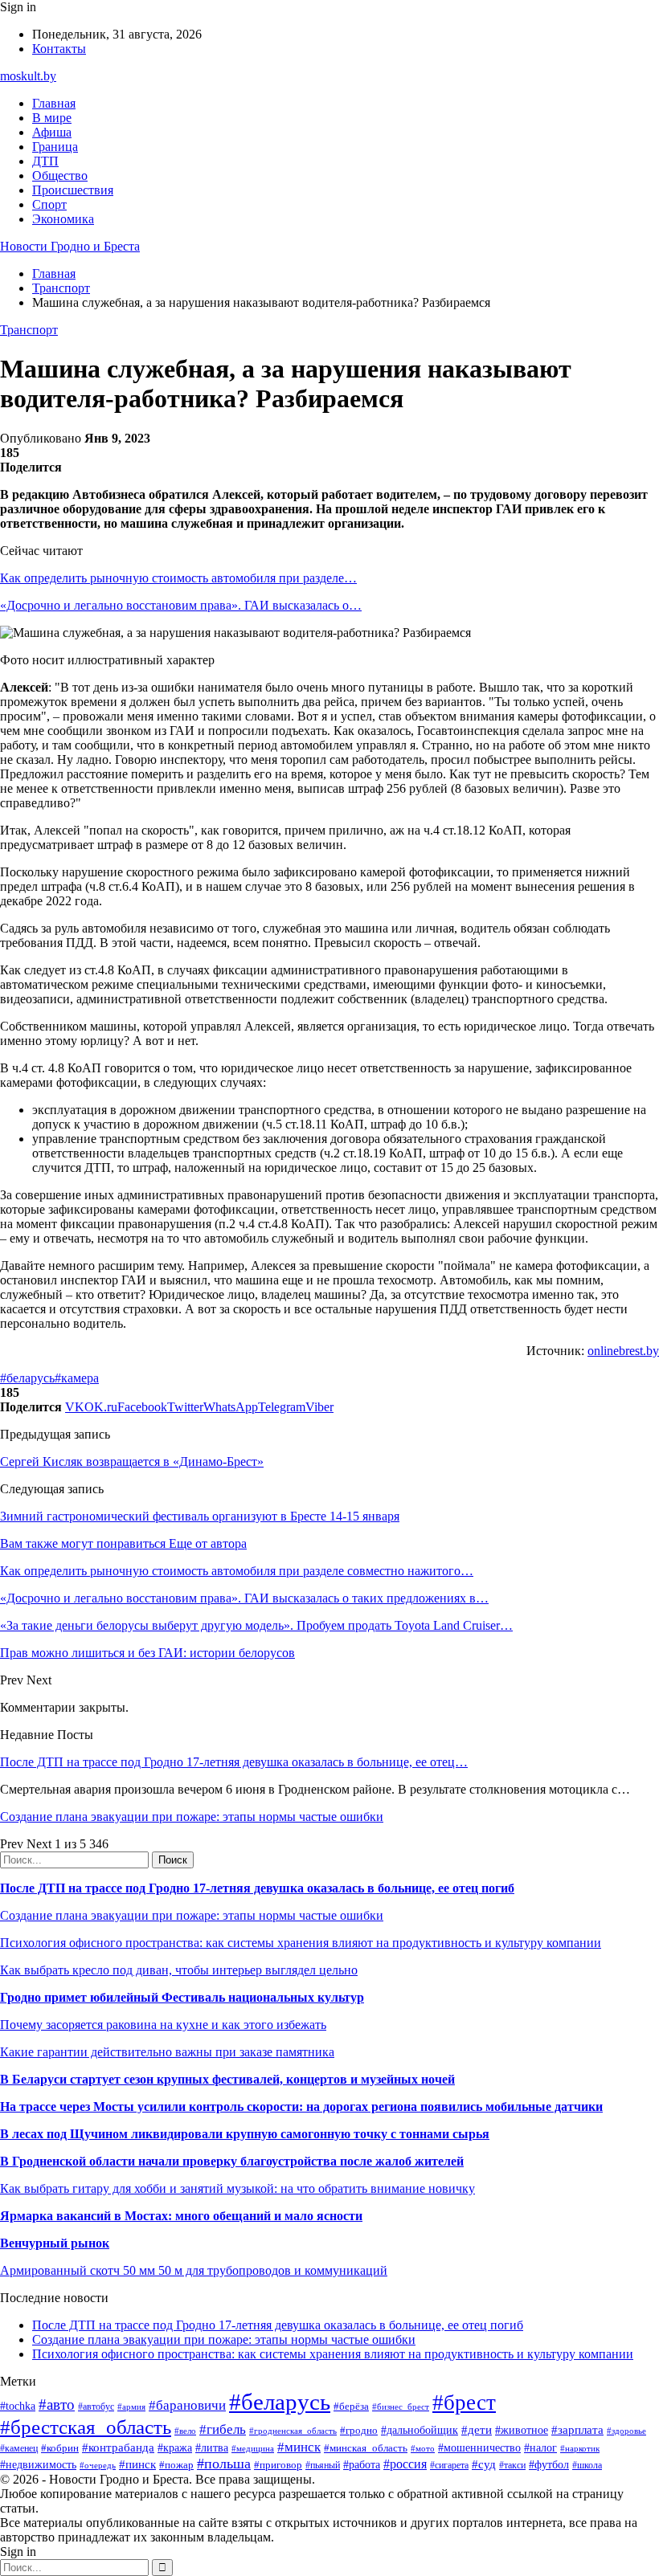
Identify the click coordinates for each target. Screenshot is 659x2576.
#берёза (351, 2406)
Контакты (59, 49)
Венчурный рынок (55, 2243)
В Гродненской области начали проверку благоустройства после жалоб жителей (232, 2161)
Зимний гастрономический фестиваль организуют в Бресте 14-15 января (200, 1516)
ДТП (45, 161)
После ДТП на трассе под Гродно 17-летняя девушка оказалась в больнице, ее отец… (234, 1762)
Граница (55, 147)
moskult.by (28, 76)
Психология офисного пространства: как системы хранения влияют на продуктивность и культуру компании (301, 1943)
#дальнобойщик (420, 2430)
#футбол (549, 2464)
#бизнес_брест (401, 2407)
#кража (175, 2448)
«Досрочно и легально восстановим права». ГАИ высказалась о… (181, 605)
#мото (423, 2448)
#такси (512, 2466)
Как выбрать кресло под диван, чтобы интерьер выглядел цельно (179, 1970)
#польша (224, 2464)
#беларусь (27, 1378)
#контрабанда (118, 2447)
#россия (405, 2464)
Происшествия (73, 190)
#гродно (359, 2431)
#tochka (18, 2406)
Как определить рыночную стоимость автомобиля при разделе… (178, 578)
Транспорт (29, 330)
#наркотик (580, 2448)
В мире (52, 118)
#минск (299, 2447)
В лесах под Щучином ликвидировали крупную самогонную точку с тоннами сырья (245, 2134)
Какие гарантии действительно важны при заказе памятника (167, 2052)
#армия (131, 2407)
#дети (477, 2429)
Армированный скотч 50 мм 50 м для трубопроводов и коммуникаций (194, 2270)
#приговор (278, 2465)
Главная (54, 103)
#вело (185, 2431)
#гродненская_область (293, 2431)
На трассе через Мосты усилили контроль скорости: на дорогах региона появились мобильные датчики (301, 2107)
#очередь (98, 2465)
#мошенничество (479, 2447)
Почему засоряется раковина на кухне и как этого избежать (163, 2025)
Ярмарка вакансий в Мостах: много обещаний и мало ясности (181, 2216)
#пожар (176, 2465)
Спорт (49, 204)
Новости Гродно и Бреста (70, 246)
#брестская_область (86, 2427)
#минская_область (366, 2448)
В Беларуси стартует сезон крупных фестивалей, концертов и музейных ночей (227, 2079)
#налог (540, 2448)
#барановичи (187, 2405)
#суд (484, 2464)
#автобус (96, 2407)
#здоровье (626, 2431)
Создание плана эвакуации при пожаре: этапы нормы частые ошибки (192, 1817)
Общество (60, 176)
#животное (522, 2430)
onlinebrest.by (623, 1351)
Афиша (52, 132)
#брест (464, 2402)
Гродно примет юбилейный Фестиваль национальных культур (182, 1997)
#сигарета (449, 2465)
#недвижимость (38, 2464)
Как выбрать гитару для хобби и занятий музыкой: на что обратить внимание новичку (237, 2188)
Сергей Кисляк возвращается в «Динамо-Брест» (132, 1462)
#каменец (19, 2449)
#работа (362, 2464)
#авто (57, 2405)
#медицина (253, 2448)
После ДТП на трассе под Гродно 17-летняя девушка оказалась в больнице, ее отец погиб (257, 1888)
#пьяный (323, 2465)
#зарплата (577, 2429)
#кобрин (60, 2448)
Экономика (63, 219)
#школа (587, 2465)
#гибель (223, 2429)
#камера (77, 1378)
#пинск (137, 2464)
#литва (212, 2448)
